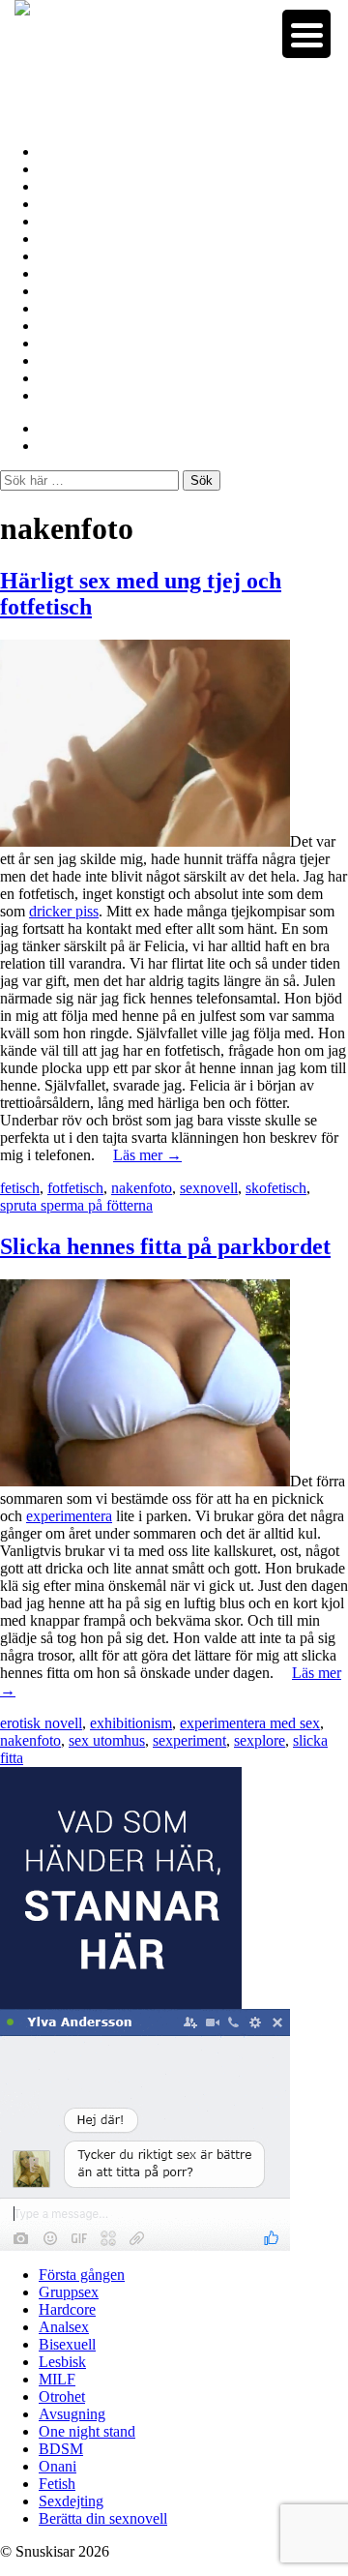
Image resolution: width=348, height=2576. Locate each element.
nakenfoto (142, 1188)
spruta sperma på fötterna (76, 1205)
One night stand (91, 308)
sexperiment (189, 1740)
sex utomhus (107, 1740)
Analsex (65, 204)
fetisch (20, 1188)
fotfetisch (75, 1188)
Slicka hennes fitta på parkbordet (165, 1246)
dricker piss (64, 911)
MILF (59, 256)
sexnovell (209, 1188)
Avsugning (73, 291)
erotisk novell (41, 1723)
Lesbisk (64, 239)
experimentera (69, 1516)
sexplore (260, 1740)
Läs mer (147, 1155)
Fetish (58, 360)
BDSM (61, 326)
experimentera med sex (250, 1723)
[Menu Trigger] (306, 34)
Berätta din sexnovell (107, 395)
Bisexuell (68, 221)
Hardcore (70, 186)
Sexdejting (73, 378)
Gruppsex (71, 169)
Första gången (86, 151)
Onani (59, 343)
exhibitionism (131, 1723)
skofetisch (276, 1188)
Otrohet (64, 273)
